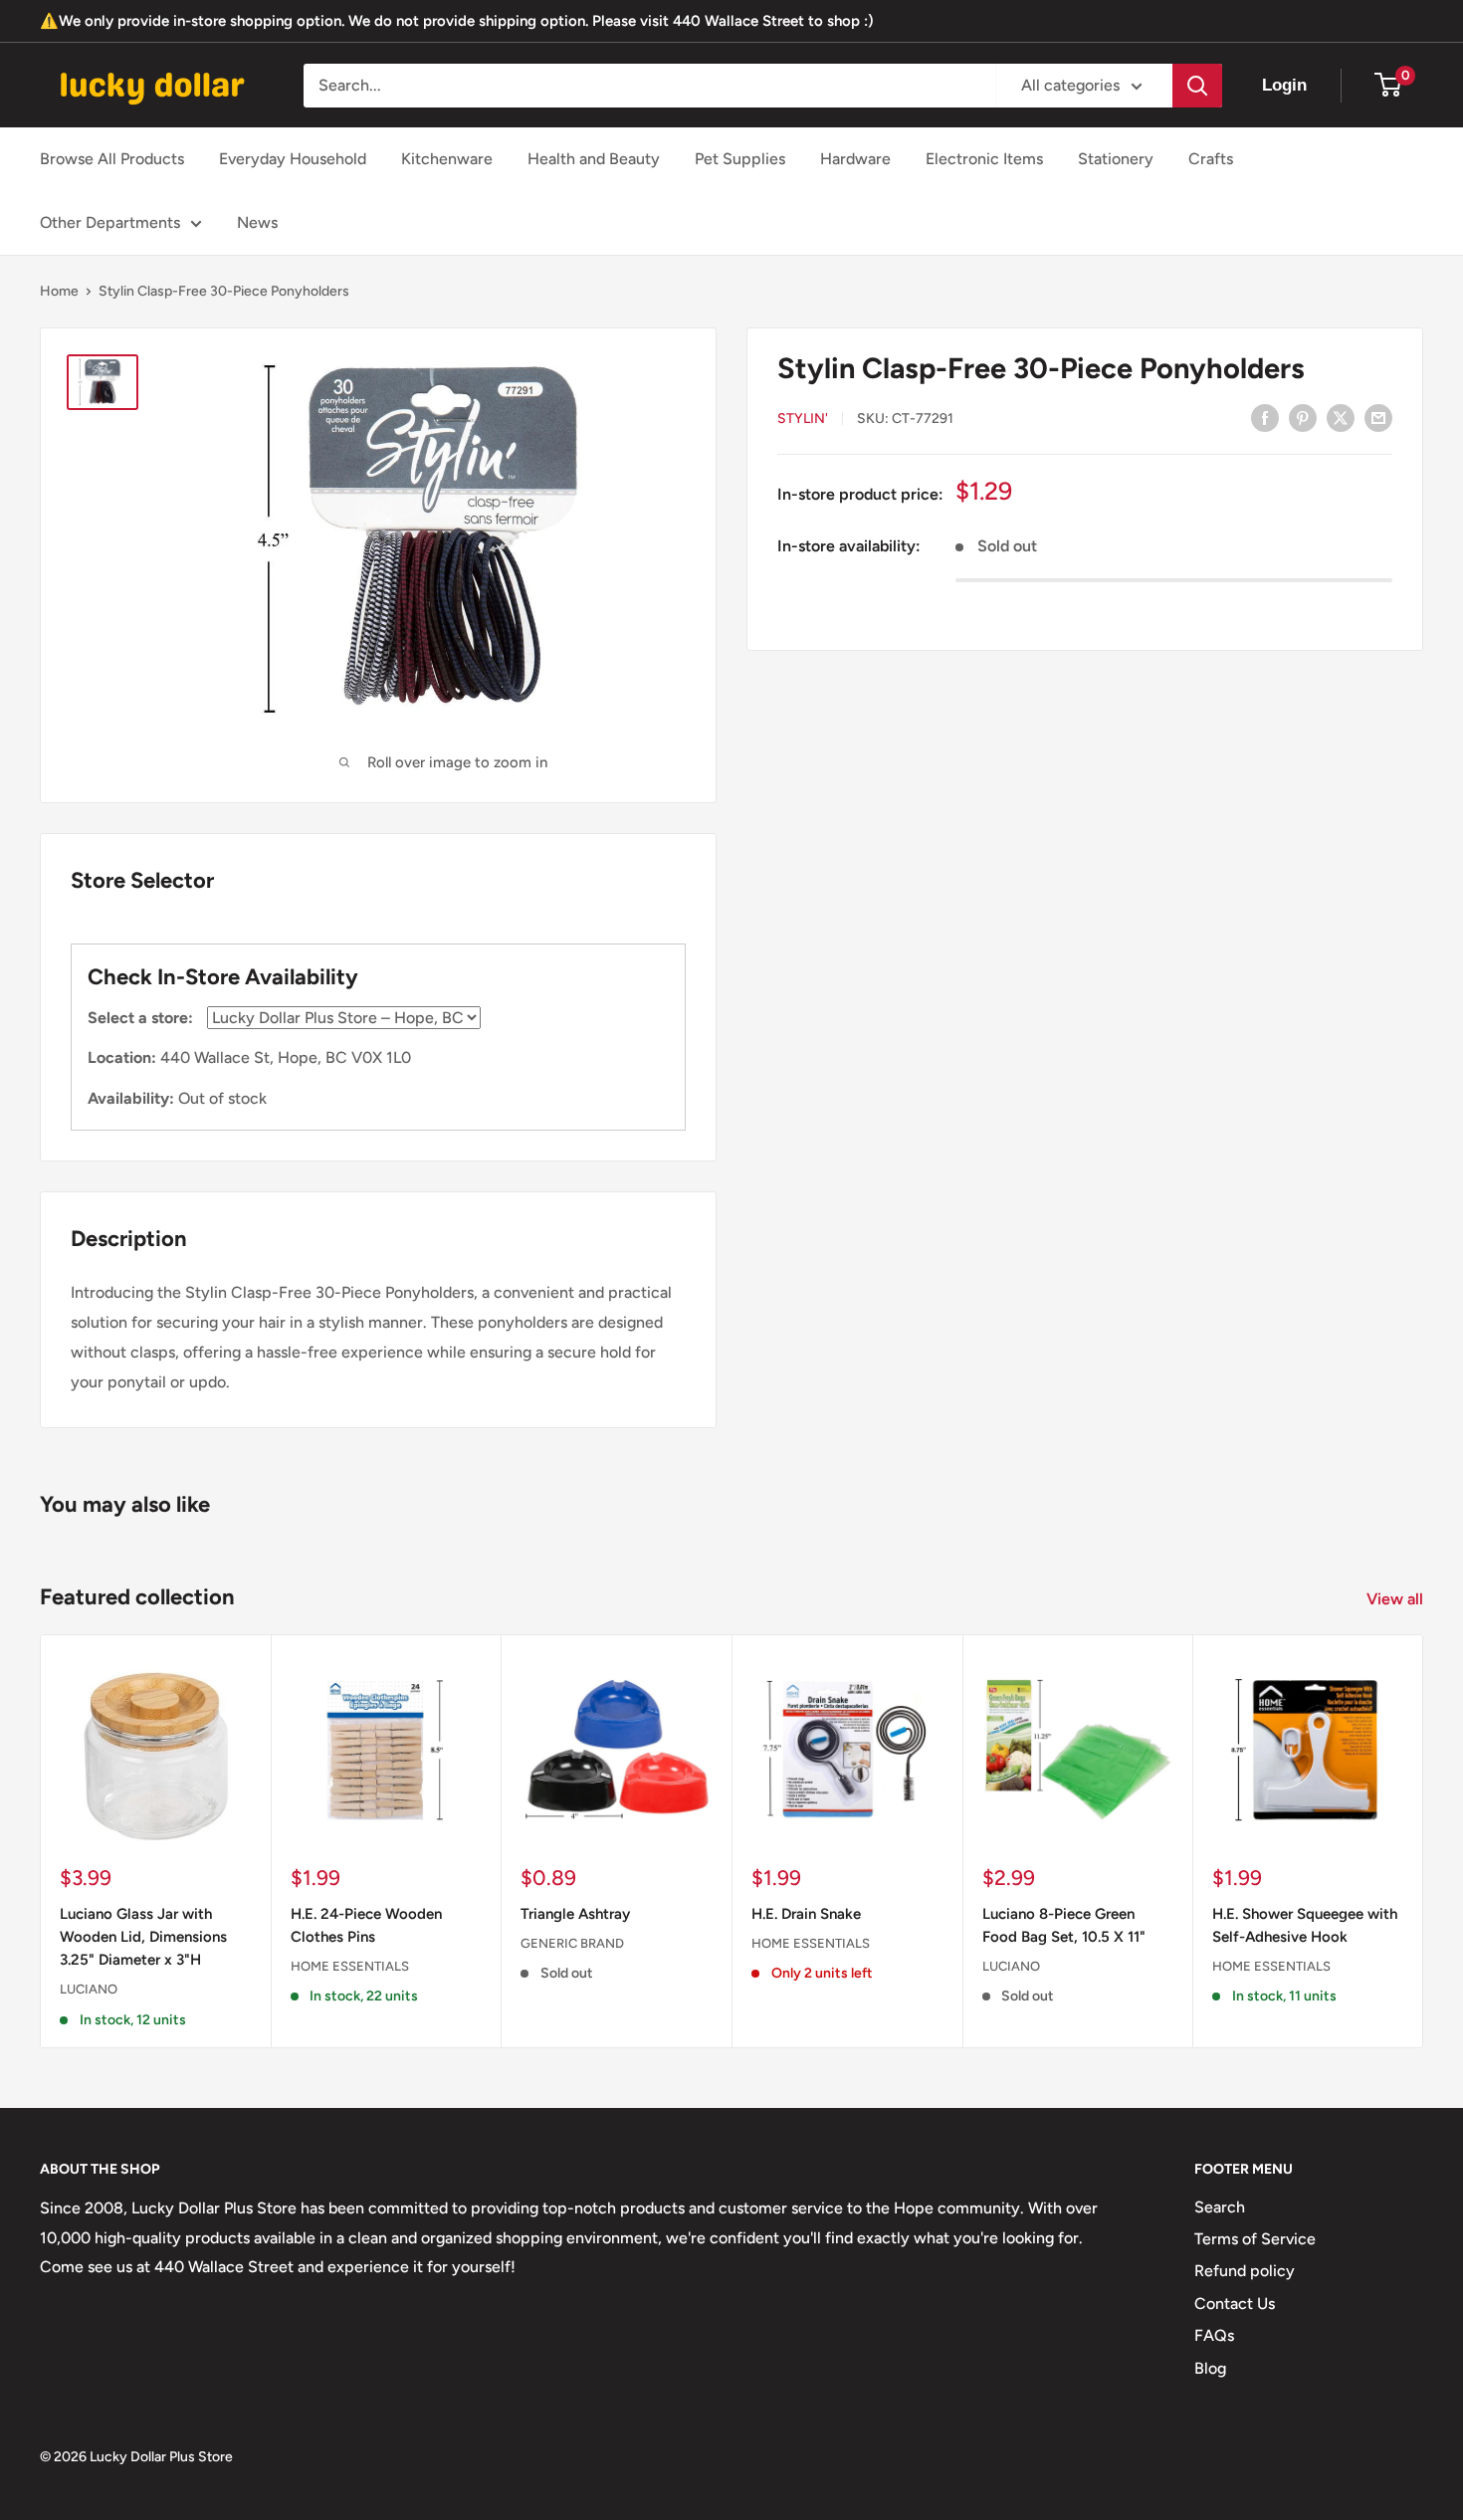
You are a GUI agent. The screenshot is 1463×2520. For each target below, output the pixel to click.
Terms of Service (1255, 2239)
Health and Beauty (594, 159)
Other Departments (110, 222)
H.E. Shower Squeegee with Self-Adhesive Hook (1305, 1924)
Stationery (1116, 159)
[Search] (1197, 86)
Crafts (1211, 159)
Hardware (855, 159)
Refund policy (1245, 2271)
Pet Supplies (740, 159)
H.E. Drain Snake (806, 1913)
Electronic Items (984, 159)
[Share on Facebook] (1265, 417)
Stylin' (803, 419)
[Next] (1424, 1841)
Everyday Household (293, 159)
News (257, 222)
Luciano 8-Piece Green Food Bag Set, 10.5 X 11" (1064, 1924)
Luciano (89, 1989)
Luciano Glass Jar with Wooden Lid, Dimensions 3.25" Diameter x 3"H (143, 1936)
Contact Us (1235, 2304)
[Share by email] (1378, 417)
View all (1397, 1599)
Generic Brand (572, 1943)
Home (59, 291)
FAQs (1214, 2335)
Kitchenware (447, 159)
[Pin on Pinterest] (1303, 417)
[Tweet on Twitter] (1341, 417)
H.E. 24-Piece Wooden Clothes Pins (366, 1924)
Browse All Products (112, 159)
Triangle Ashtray (575, 1913)
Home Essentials (350, 1966)
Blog (1210, 2368)
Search (1220, 2207)
